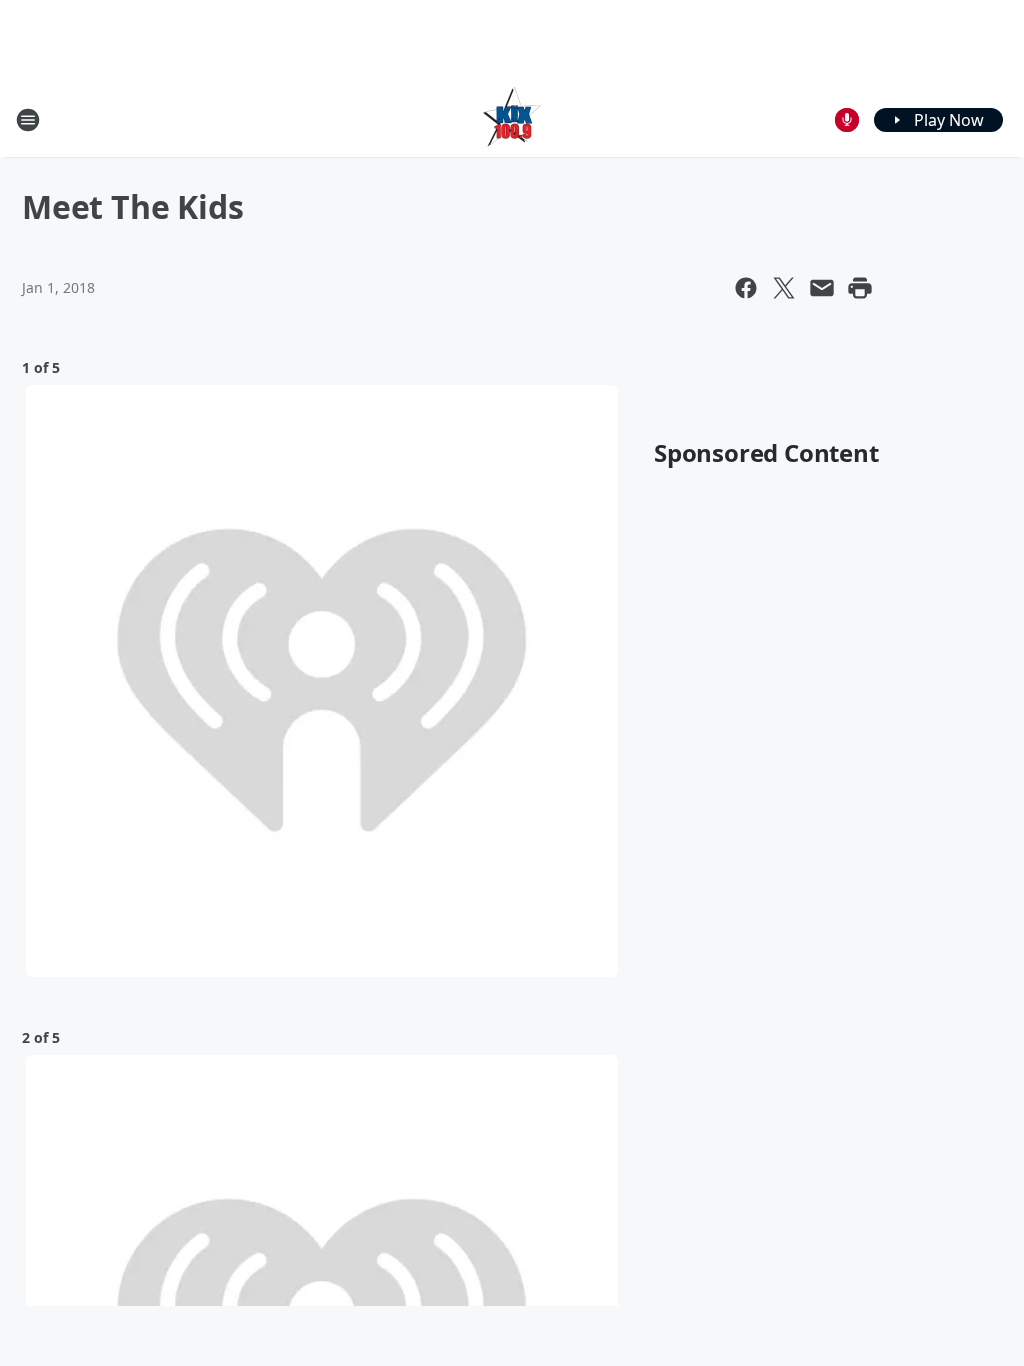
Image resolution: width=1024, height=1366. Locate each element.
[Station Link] (512, 119)
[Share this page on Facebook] (746, 288)
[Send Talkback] (847, 120)
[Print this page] (860, 288)
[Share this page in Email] (822, 288)
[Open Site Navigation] (28, 120)
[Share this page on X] (784, 288)
